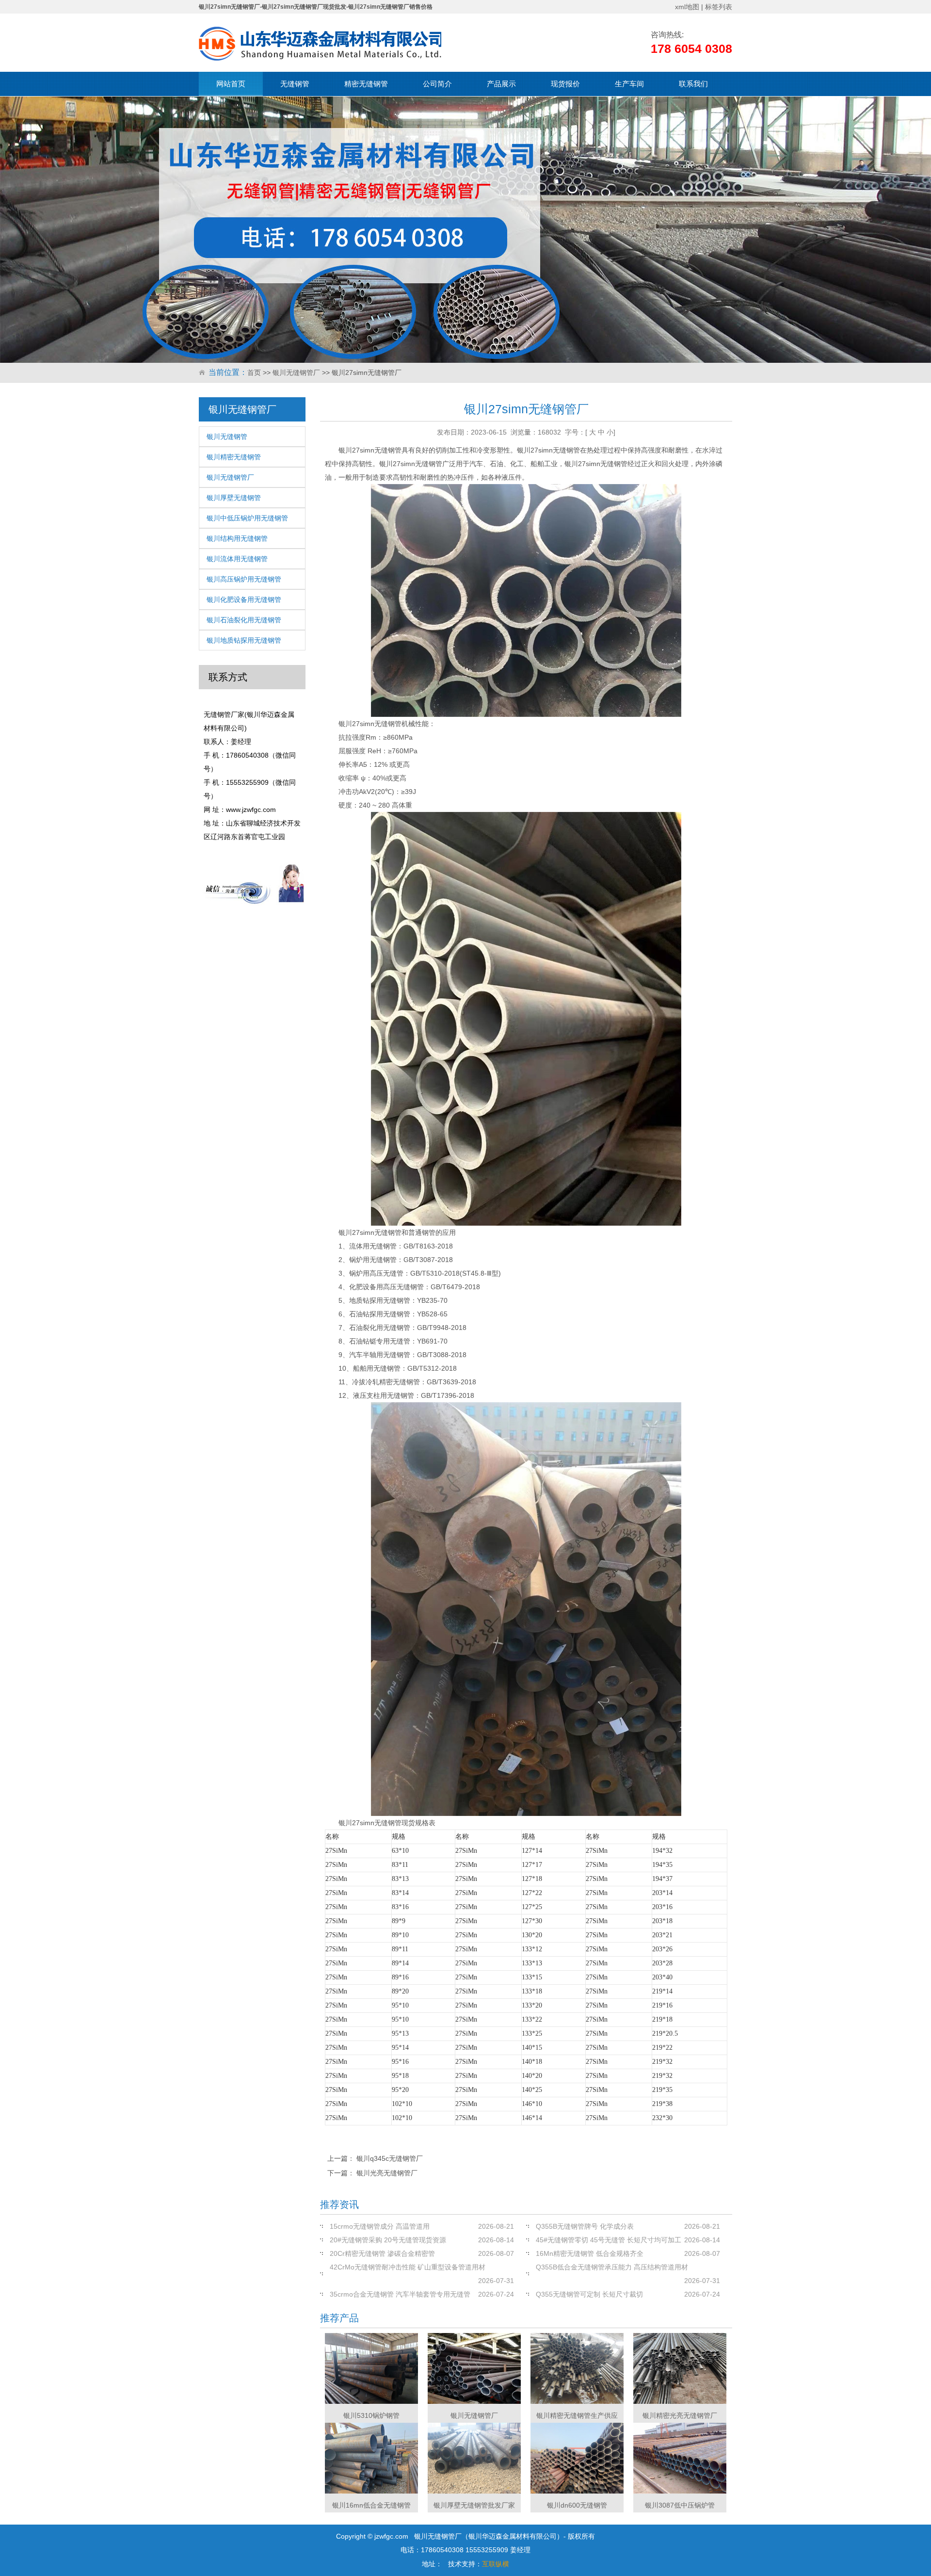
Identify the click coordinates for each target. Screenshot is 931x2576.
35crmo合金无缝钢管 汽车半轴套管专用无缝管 (400, 2294)
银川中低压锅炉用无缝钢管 (247, 518)
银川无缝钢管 (227, 437)
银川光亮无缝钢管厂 (387, 2173)
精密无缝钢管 (366, 84)
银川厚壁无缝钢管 (234, 498)
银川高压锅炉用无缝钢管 (244, 579)
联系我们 (693, 84)
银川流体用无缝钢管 (237, 559)
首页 (254, 373)
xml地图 (687, 7)
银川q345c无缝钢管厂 (390, 2158)
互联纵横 (496, 2564)
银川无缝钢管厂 (296, 373)
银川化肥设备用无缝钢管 (244, 599)
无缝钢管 (295, 84)
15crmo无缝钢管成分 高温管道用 (380, 2226)
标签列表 (719, 7)
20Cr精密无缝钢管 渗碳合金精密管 (382, 2253)
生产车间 (629, 84)
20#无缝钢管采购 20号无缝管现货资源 (388, 2240)
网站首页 (231, 84)
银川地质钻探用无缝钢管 (244, 640)
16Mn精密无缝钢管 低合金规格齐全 (590, 2253)
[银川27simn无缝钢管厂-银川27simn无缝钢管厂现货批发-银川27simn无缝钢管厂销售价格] (320, 44)
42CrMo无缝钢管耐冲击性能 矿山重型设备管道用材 (408, 2267)
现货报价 (565, 84)
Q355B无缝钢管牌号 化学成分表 (585, 2226)
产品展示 (501, 84)
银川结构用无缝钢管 (237, 538)
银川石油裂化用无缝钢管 (244, 620)
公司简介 (437, 84)
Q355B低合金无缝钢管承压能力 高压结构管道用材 (612, 2267)
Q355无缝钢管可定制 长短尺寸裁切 (589, 2294)
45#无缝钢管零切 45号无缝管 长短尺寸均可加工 (609, 2240)
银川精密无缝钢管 (234, 457)
